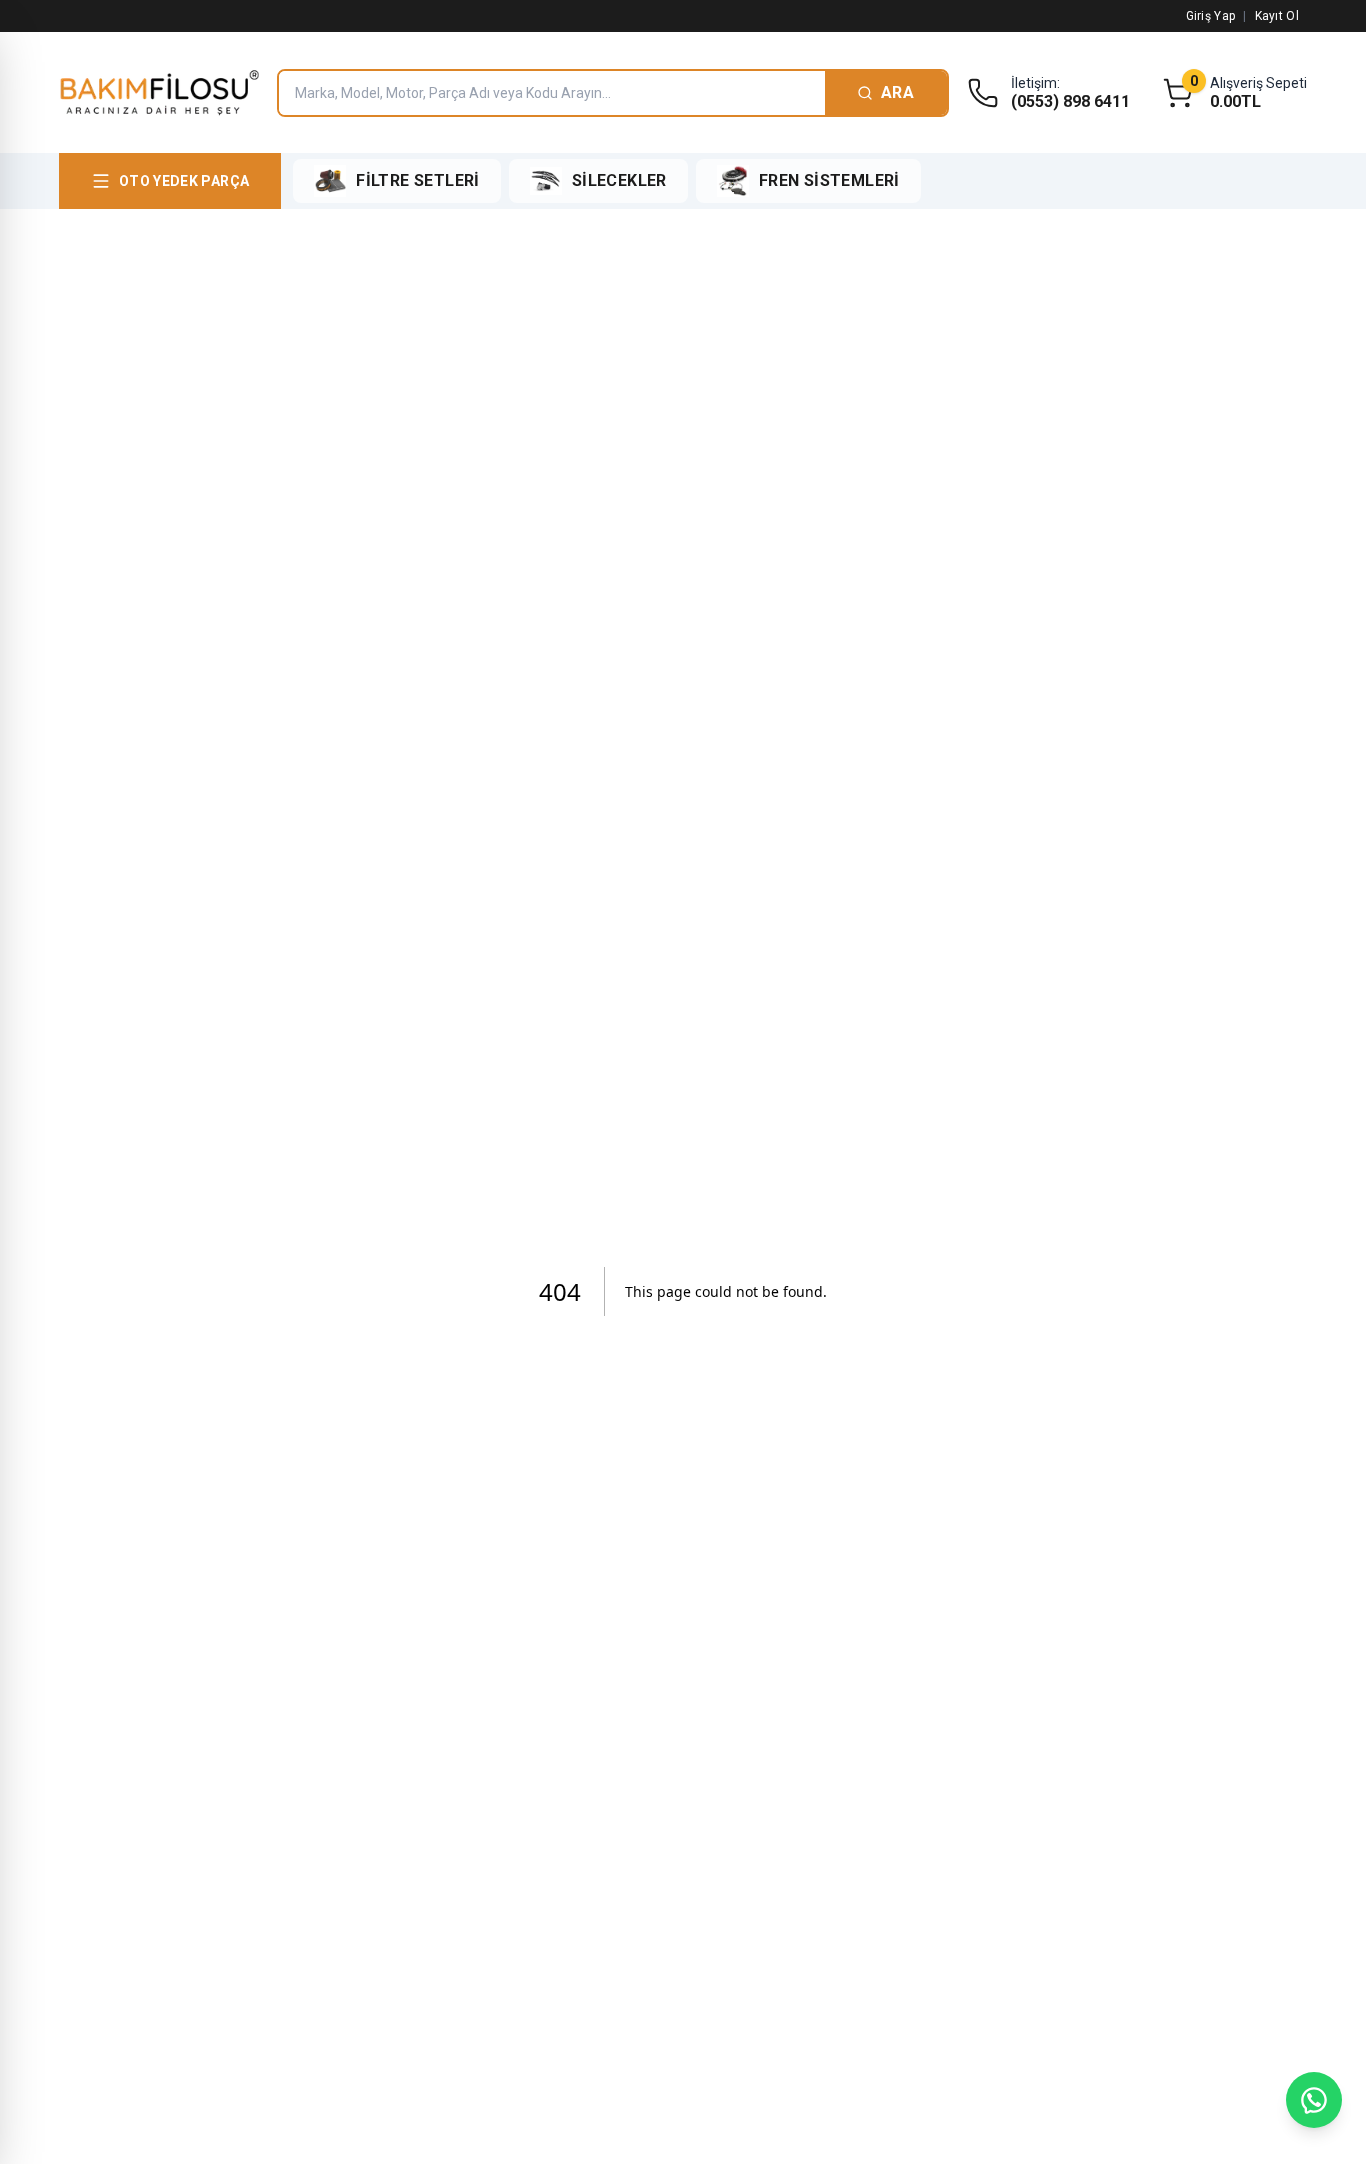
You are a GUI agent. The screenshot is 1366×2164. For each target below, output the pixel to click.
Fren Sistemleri (829, 180)
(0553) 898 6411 (1070, 102)
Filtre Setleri (418, 180)
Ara (898, 92)
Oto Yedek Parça (184, 181)
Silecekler (619, 180)
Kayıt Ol (1277, 16)
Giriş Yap (1211, 16)
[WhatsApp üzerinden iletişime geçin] (1314, 2100)
